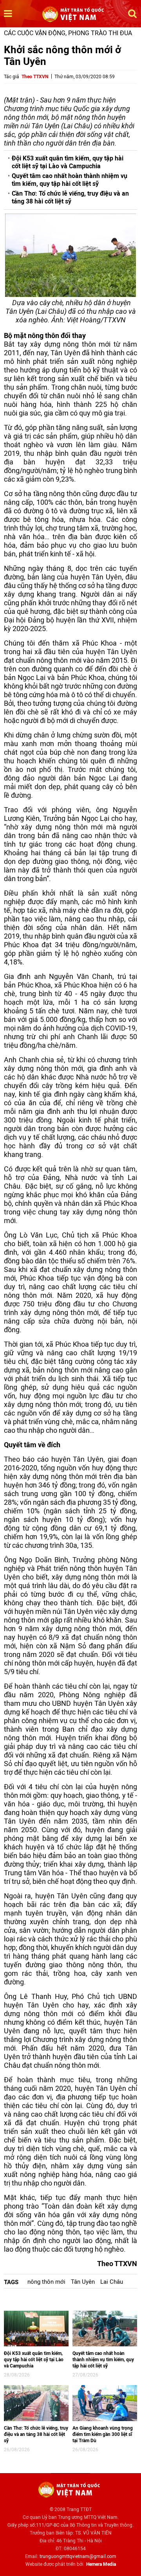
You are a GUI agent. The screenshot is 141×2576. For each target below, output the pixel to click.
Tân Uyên (83, 2282)
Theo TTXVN (35, 77)
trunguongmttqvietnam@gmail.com (78, 2556)
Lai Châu (112, 2282)
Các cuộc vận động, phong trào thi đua (68, 33)
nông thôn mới (46, 2282)
